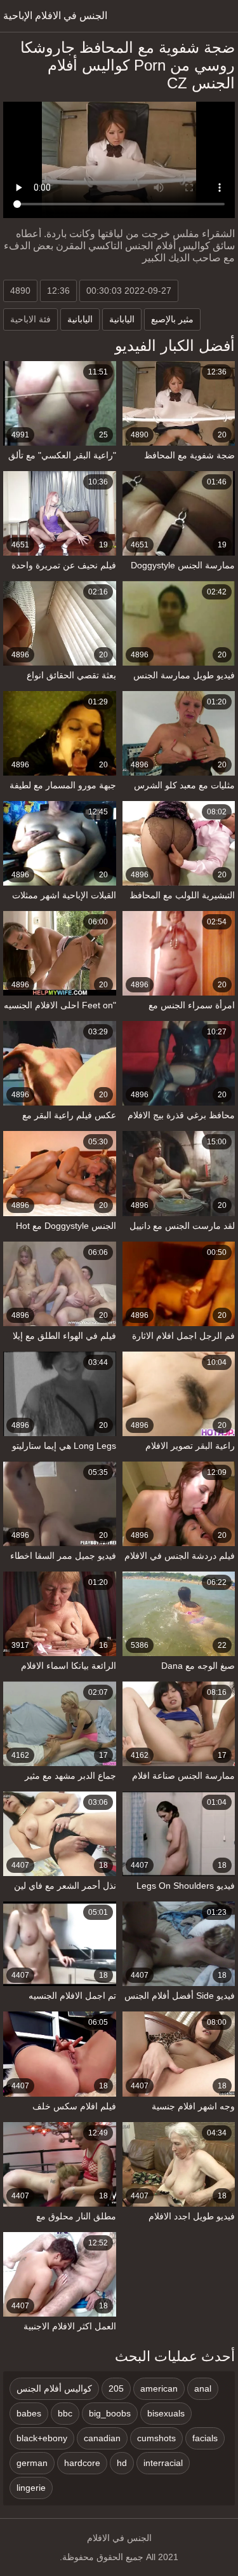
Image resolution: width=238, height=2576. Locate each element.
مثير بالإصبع (172, 319)
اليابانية (80, 319)
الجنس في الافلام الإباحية (55, 16)
